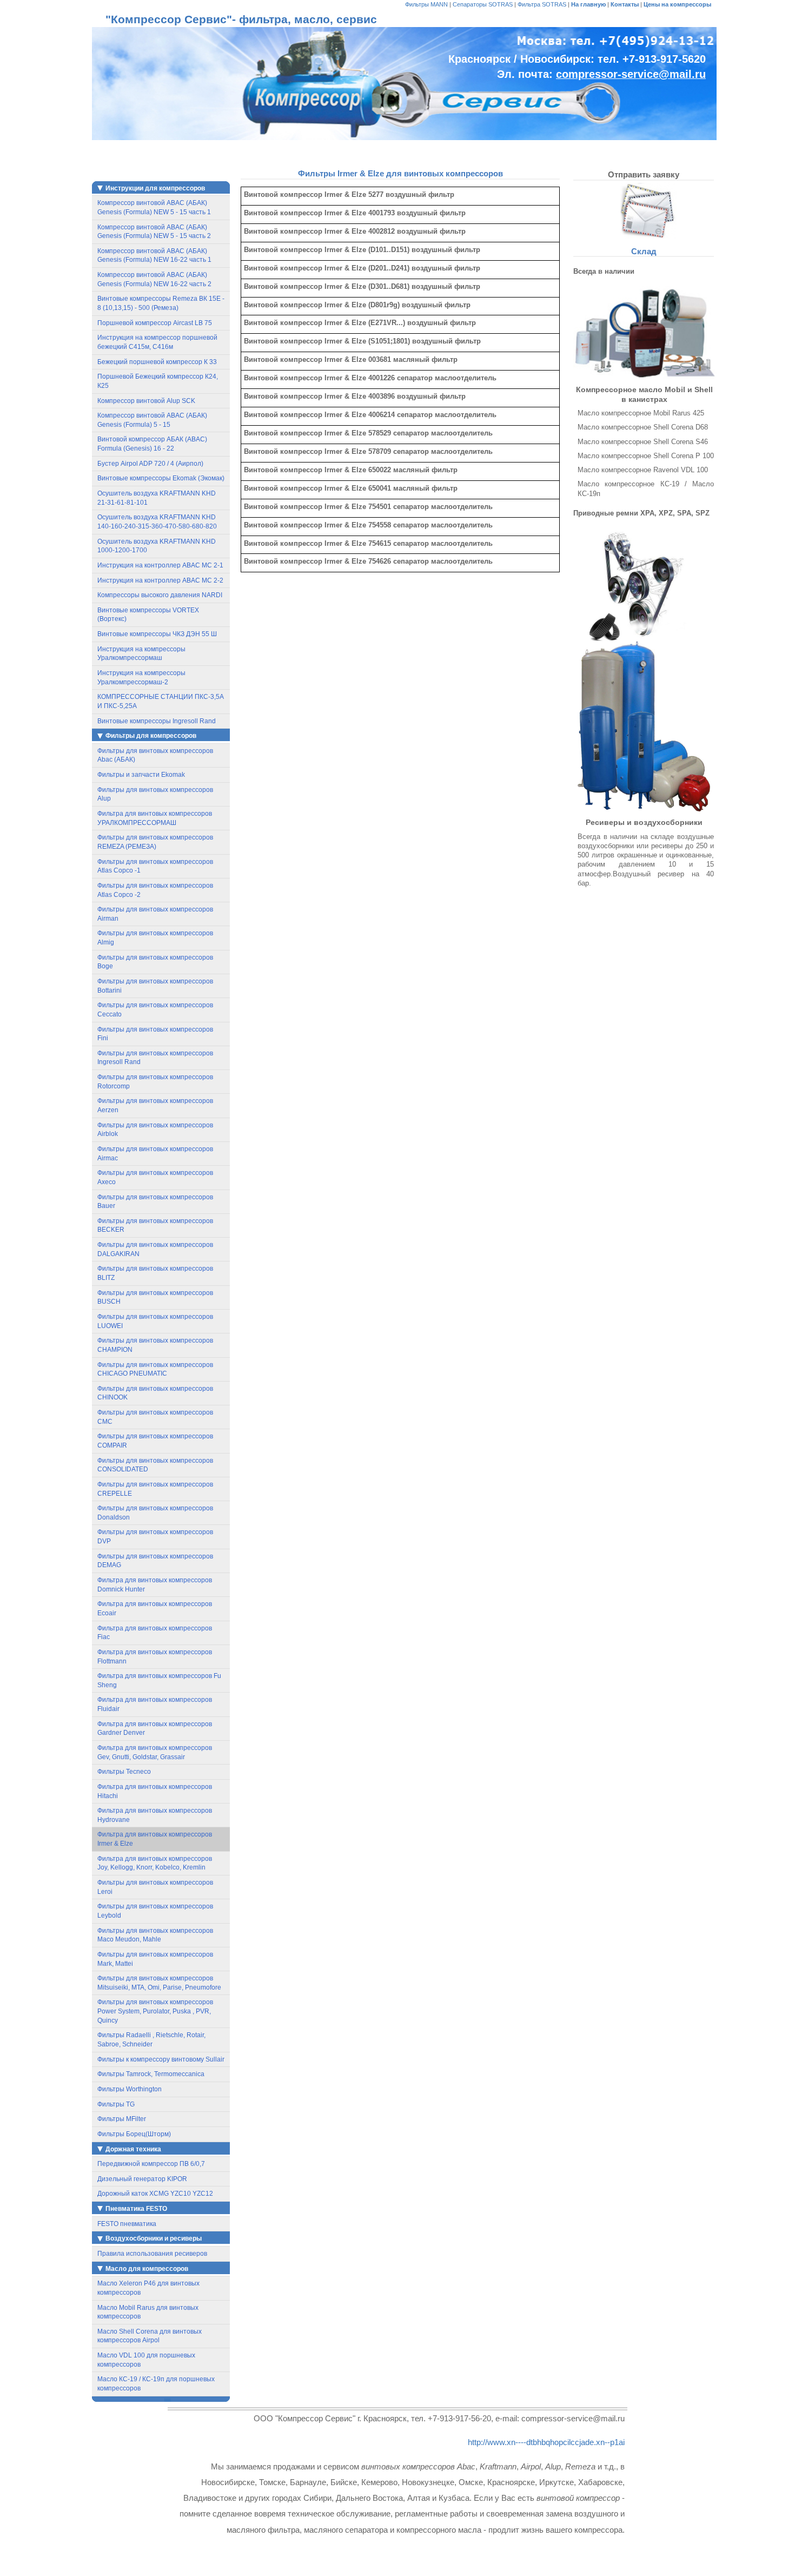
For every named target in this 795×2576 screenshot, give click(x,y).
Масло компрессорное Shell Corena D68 (643, 427)
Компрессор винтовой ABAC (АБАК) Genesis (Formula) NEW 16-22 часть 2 (154, 279)
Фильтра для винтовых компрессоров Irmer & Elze (155, 1839)
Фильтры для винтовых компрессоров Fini (155, 1034)
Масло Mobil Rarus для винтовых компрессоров (148, 2312)
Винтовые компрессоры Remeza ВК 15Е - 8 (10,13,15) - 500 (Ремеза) (161, 303)
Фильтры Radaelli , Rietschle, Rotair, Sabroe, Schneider (151, 2040)
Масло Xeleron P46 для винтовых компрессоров (148, 2288)
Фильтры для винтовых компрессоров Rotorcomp (155, 1082)
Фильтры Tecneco (124, 1772)
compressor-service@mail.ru (631, 74)
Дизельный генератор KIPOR (142, 2179)
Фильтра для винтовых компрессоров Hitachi (155, 1791)
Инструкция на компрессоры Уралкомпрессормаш (141, 654)
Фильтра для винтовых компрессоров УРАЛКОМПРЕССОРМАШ (155, 818)
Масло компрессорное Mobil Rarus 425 (641, 413)
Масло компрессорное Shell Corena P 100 (646, 456)
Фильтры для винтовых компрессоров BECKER (155, 1226)
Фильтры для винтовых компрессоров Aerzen (155, 1105)
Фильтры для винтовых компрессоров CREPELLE (155, 1489)
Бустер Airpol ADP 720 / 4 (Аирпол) (150, 464)
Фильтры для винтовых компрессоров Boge (155, 962)
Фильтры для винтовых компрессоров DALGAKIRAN (155, 1249)
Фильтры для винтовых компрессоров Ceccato (155, 1010)
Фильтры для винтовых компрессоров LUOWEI (155, 1321)
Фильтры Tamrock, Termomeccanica (151, 2074)
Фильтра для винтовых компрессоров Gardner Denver (155, 1729)
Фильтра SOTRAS (542, 4)
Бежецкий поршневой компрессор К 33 (157, 362)
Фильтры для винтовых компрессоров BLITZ (155, 1273)
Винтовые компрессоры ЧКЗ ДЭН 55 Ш (157, 634)
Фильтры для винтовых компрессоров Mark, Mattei (155, 1959)
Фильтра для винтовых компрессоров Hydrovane (155, 1815)
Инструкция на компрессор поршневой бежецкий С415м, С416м (157, 342)
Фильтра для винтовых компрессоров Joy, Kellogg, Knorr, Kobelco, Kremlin (155, 1863)
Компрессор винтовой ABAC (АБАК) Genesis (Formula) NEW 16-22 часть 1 (154, 256)
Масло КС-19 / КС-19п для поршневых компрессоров (156, 2384)
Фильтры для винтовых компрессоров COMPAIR (155, 1441)
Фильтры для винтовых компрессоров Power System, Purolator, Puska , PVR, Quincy (155, 2011)
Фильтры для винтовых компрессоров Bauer (155, 1202)
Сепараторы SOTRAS (483, 4)
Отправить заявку (644, 174)
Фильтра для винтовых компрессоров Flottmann (155, 1657)
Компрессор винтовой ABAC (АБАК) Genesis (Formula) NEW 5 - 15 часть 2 (154, 232)
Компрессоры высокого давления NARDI (160, 595)
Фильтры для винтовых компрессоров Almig (155, 938)
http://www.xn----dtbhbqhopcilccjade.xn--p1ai (546, 2442)
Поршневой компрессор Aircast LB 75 (155, 323)
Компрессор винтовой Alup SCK (146, 401)
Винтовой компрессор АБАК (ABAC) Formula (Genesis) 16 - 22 (152, 444)
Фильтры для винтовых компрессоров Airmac (155, 1154)
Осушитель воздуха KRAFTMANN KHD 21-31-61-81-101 (157, 498)
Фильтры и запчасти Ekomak (141, 775)
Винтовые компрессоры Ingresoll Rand (157, 721)
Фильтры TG (116, 2104)
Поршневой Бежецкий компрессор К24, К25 (158, 381)
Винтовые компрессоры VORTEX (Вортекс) (148, 615)
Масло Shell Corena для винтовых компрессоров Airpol (150, 2336)
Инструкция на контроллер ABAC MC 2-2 (160, 580)
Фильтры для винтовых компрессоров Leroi (155, 1887)
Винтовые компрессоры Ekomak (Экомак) (161, 478)
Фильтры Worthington (130, 2089)
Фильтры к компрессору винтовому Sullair (161, 2059)
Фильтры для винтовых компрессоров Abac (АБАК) (155, 755)
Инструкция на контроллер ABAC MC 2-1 (160, 565)
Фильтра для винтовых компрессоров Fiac (155, 1633)
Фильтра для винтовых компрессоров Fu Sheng (159, 1680)
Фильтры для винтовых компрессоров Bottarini (155, 986)
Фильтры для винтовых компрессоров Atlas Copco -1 (155, 866)
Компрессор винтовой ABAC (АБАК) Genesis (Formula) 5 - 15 (152, 420)
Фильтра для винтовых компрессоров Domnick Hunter (155, 1585)
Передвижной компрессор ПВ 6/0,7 (151, 2164)
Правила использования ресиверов (152, 2254)
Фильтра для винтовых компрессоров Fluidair (155, 1704)
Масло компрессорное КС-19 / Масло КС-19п (646, 488)
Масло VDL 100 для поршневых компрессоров (146, 2360)
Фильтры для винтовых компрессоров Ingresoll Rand (155, 1058)
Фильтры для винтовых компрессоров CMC (155, 1417)
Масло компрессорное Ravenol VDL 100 (643, 470)
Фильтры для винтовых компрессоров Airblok (155, 1130)
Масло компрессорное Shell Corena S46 (643, 442)
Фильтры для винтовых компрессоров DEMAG (155, 1561)
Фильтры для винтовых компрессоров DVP (155, 1537)
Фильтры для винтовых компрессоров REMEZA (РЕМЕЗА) (155, 842)
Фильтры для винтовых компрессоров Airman (155, 914)
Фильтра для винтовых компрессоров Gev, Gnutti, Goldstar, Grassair (155, 1752)
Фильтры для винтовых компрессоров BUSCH (155, 1297)
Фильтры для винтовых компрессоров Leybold (155, 1911)
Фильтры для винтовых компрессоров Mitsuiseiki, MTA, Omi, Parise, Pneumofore (159, 1983)
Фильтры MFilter (122, 2119)
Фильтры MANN (426, 4)
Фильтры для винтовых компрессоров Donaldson (155, 1513)
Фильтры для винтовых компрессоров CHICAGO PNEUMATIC (155, 1369)
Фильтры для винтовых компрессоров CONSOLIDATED (155, 1465)
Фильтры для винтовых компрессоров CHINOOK (155, 1393)
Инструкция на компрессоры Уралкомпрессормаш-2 (141, 678)
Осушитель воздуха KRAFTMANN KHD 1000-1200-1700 (157, 546)
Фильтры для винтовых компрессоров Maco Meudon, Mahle (155, 1935)
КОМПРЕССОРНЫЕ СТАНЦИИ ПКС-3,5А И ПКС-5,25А (161, 701)
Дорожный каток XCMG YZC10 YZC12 (155, 2194)
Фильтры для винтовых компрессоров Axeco (155, 1177)
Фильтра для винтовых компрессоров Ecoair (155, 1609)
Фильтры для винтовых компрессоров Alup (155, 794)
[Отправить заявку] (644, 211)
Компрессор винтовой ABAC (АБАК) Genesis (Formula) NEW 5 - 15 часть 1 (154, 207)
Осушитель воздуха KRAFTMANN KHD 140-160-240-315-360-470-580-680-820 (157, 522)
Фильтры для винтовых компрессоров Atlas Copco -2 (155, 890)
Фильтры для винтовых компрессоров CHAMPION (155, 1345)
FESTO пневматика (127, 2224)
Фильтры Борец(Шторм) (134, 2134)
